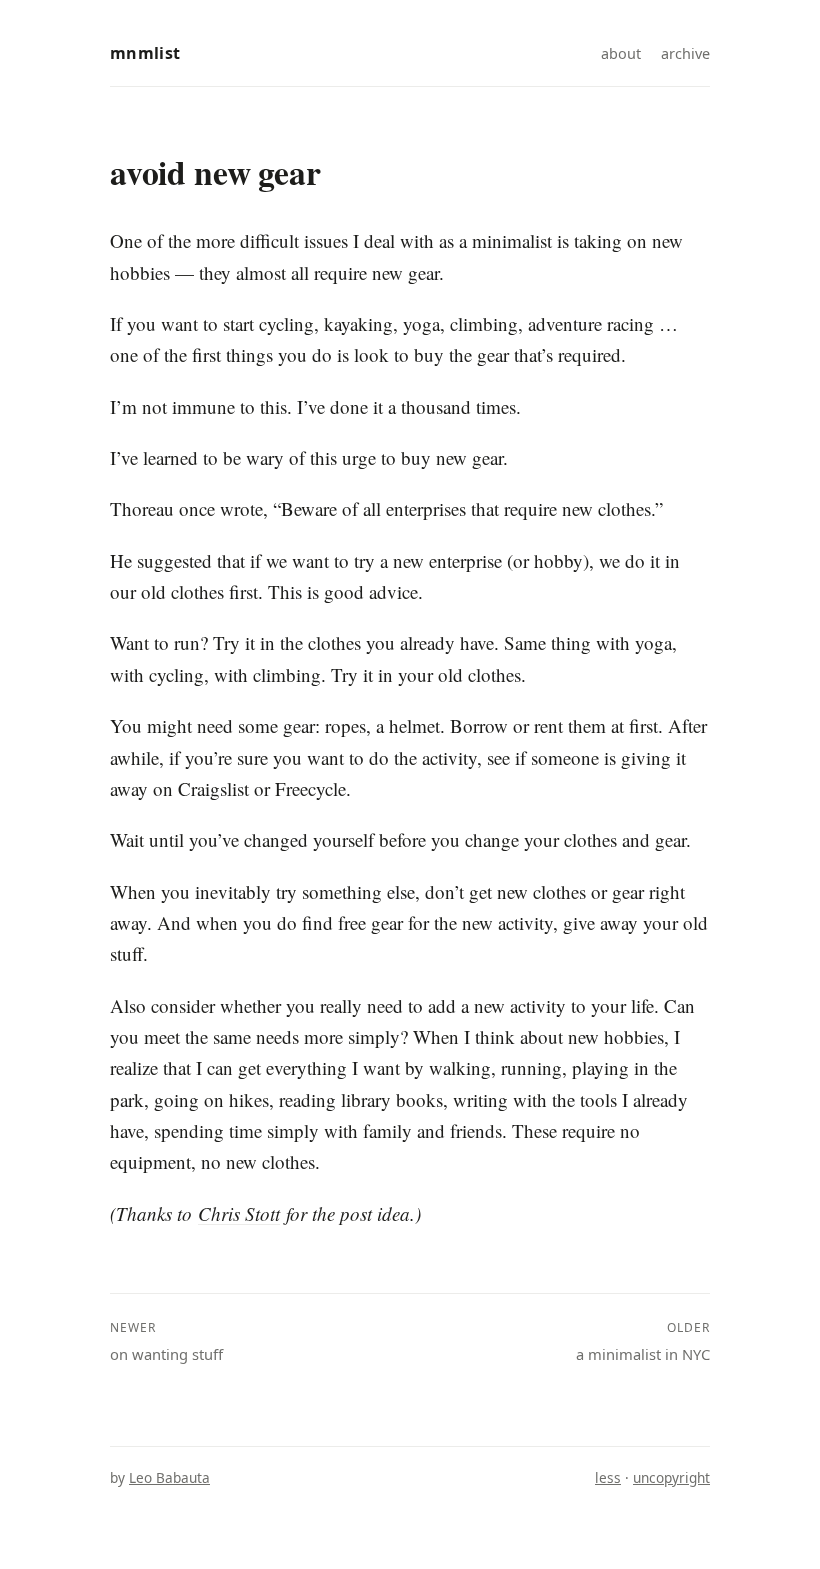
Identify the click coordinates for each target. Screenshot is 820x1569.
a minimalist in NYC (643, 1341)
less (608, 1477)
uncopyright (671, 1477)
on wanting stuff (166, 1341)
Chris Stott (239, 1213)
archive (685, 53)
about (621, 53)
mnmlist (145, 53)
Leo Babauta (169, 1477)
